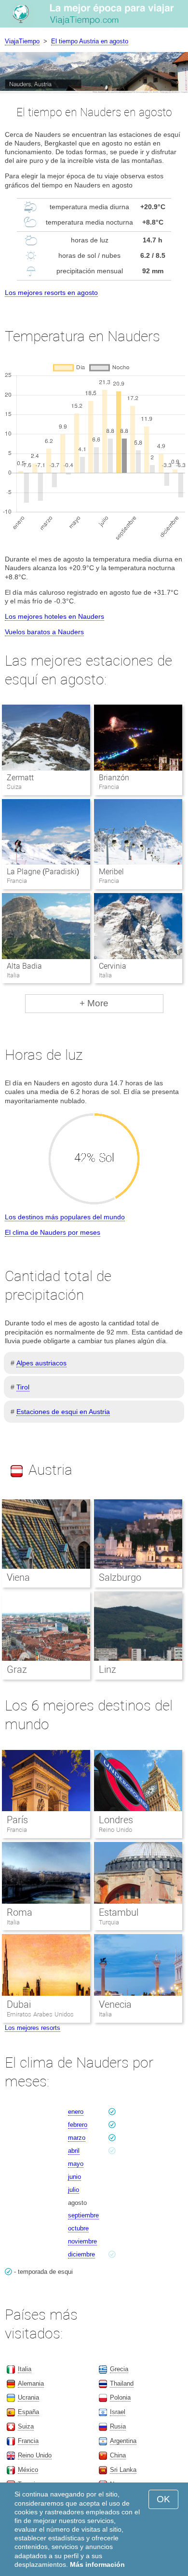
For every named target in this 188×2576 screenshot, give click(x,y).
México (28, 2470)
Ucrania (28, 2397)
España (28, 2412)
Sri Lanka (123, 2470)
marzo (77, 2138)
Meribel (111, 872)
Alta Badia (24, 966)
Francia (17, 1830)
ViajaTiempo (22, 41)
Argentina (123, 2441)
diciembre (81, 2254)
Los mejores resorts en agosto (51, 293)
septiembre (83, 2215)
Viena (18, 1577)
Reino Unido (115, 1830)
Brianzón (114, 778)
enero (76, 2112)
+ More (94, 1003)
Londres (116, 1820)
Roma (20, 1912)
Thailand (122, 2383)
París (17, 1820)
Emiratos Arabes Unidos (40, 2014)
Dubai (19, 2004)
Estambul (119, 1912)
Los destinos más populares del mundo (65, 1217)
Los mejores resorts (33, 2028)
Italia (13, 1922)
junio (74, 2177)
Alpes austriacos (41, 1363)
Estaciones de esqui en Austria (63, 1412)
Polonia (120, 2397)
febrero (78, 2125)
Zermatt (20, 778)
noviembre (82, 2241)
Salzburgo (120, 1577)
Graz (17, 1669)
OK (163, 2499)
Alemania (31, 2383)
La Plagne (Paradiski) (43, 872)
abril (74, 2151)
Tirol (23, 1387)
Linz (107, 1669)
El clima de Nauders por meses (53, 1232)
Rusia (118, 2426)
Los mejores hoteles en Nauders (54, 616)
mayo (76, 2164)
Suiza (26, 2426)
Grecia (119, 2369)
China (118, 2455)
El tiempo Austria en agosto (90, 41)
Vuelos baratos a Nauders (44, 632)
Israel (118, 2412)
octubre (78, 2228)
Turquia (109, 1922)
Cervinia (113, 966)
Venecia (115, 2004)
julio (74, 2190)
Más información (97, 2564)
